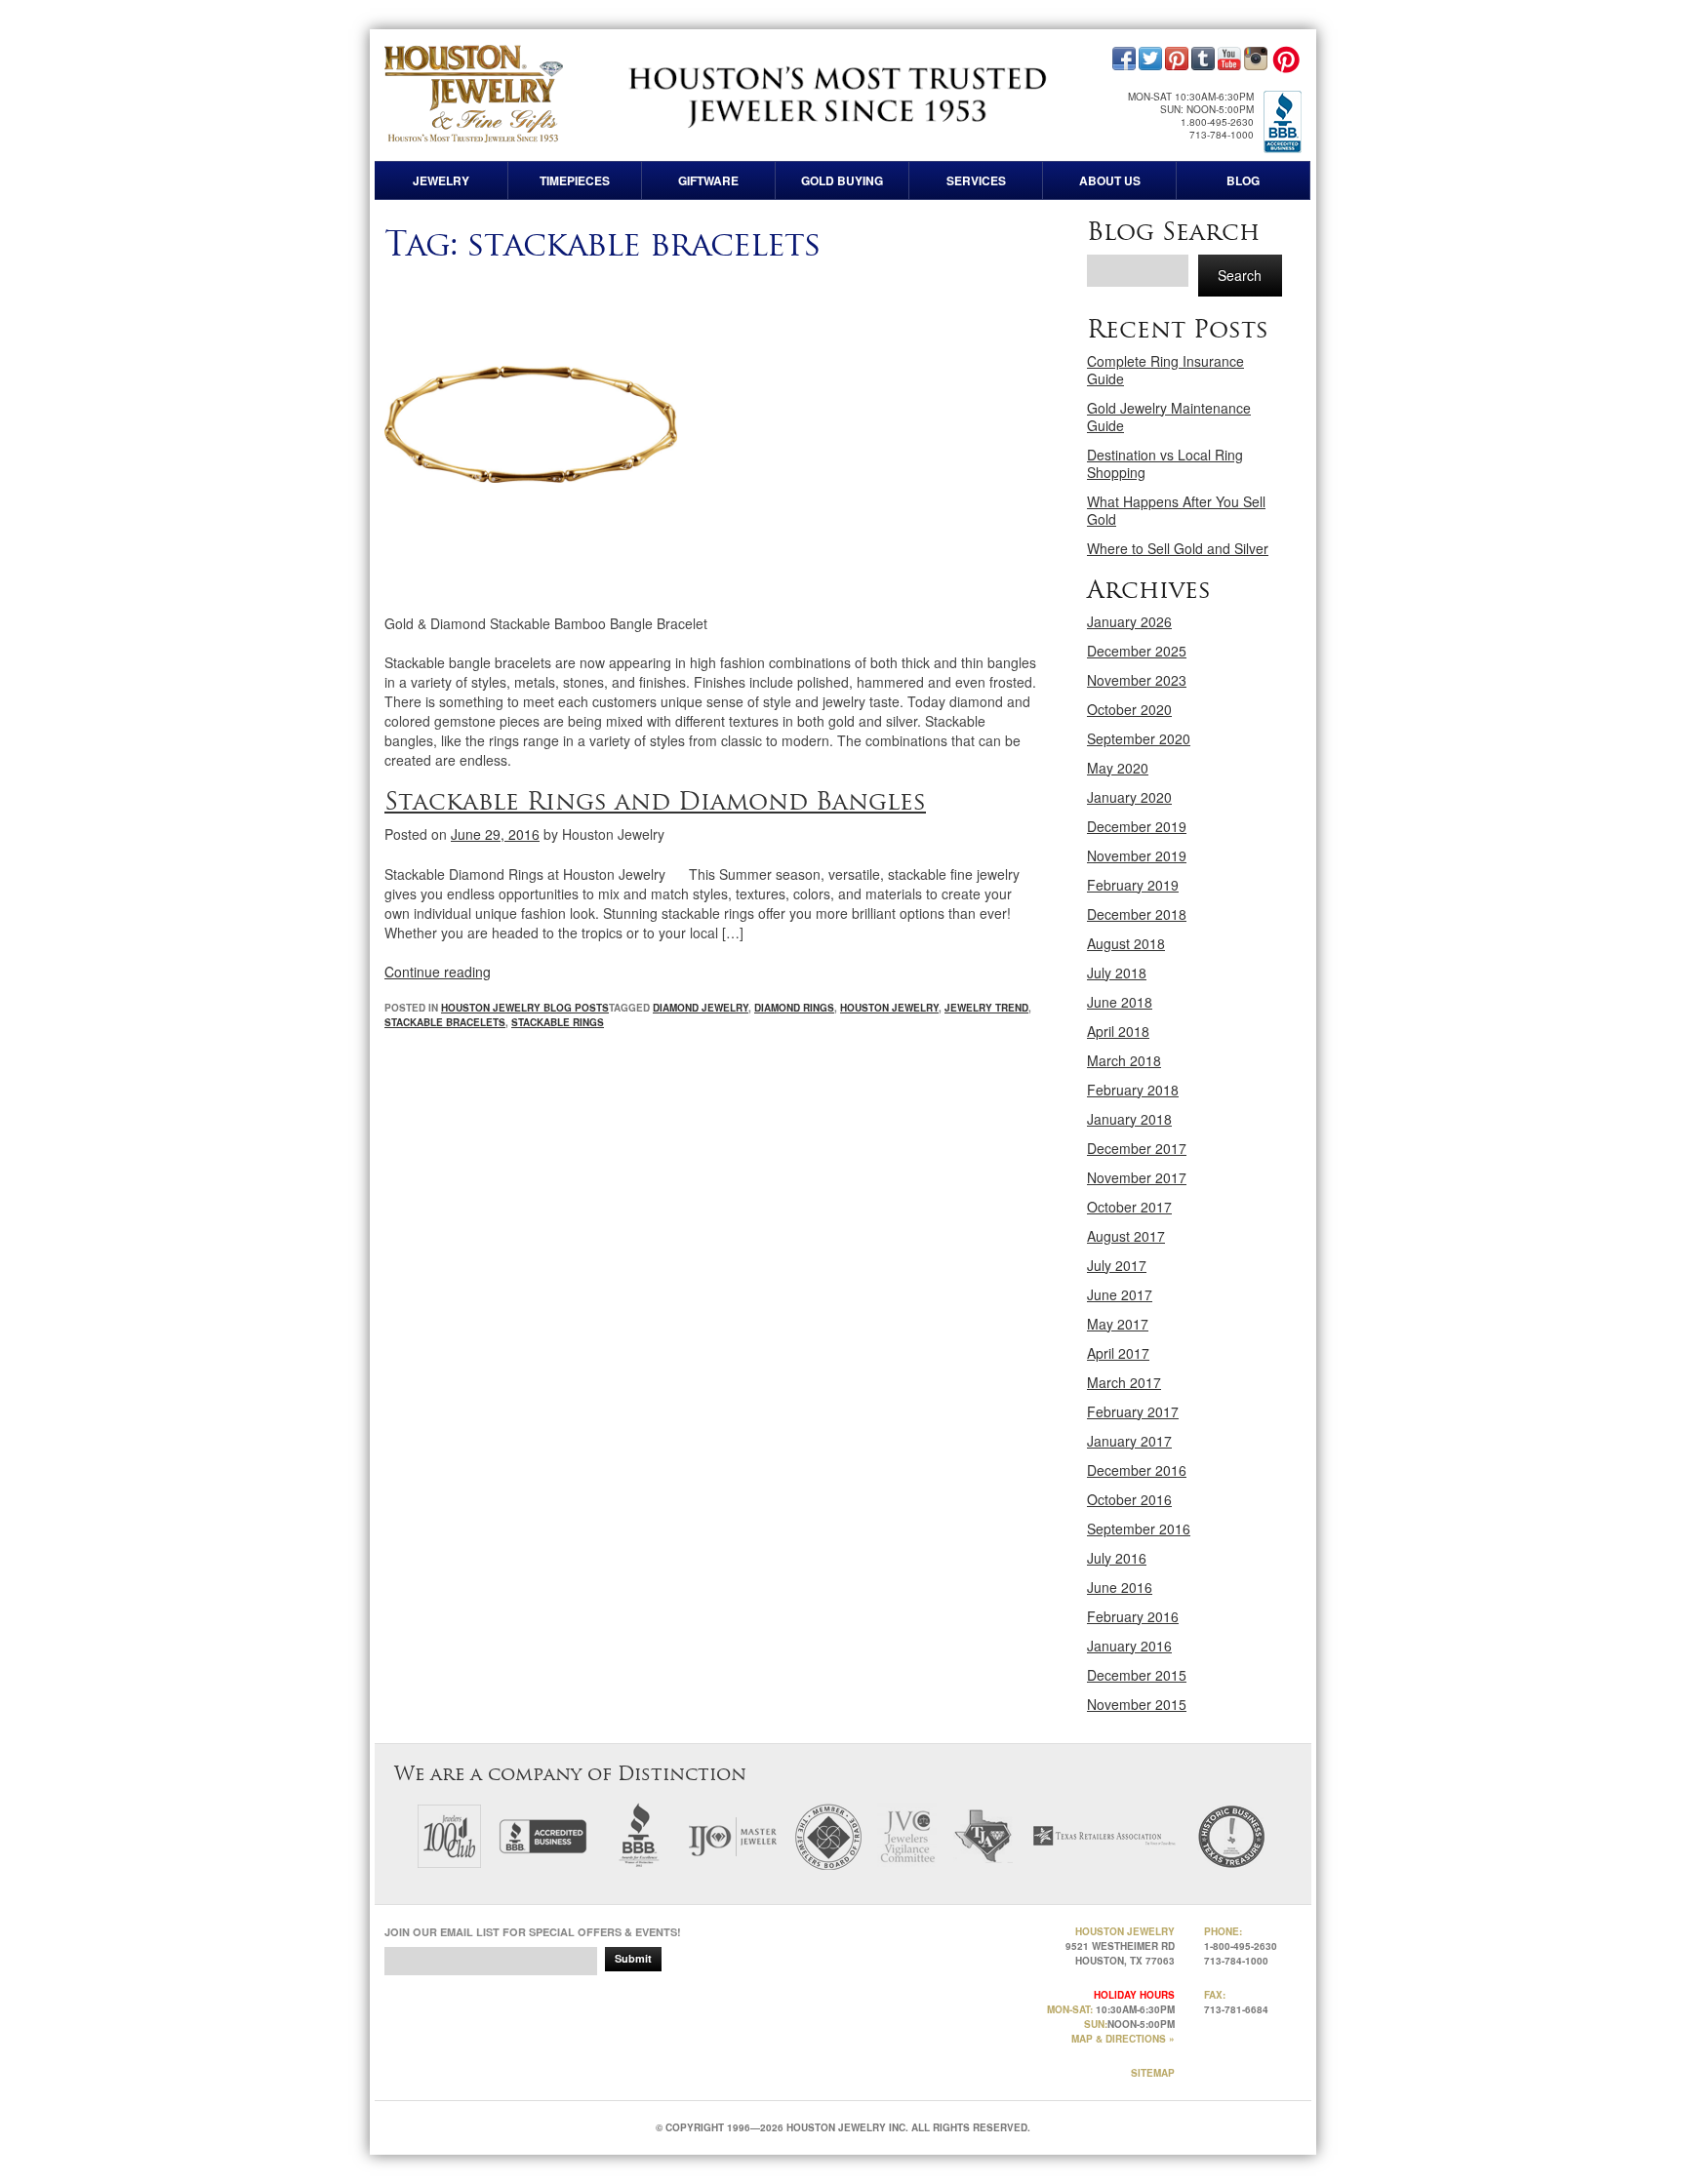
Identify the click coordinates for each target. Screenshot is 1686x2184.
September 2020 (1139, 738)
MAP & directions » (1123, 2039)
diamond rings (794, 1008)
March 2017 (1124, 1382)
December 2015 (1137, 1675)
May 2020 (1118, 768)
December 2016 (1137, 1470)
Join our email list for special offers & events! (533, 1932)
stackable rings (558, 1022)
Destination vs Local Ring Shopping (1165, 463)
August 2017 (1126, 1236)
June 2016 (1120, 1587)
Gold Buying (842, 180)
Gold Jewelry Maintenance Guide (1169, 417)
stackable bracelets (445, 1022)
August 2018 (1126, 943)
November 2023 (1137, 680)
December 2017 (1137, 1148)
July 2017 (1117, 1265)
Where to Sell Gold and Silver (1178, 548)
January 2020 (1129, 797)
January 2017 (1129, 1441)
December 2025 (1137, 651)
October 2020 (1129, 709)
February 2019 (1133, 885)
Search (1240, 275)
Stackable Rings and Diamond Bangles (655, 801)
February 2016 (1133, 1616)
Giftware (708, 180)
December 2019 (1137, 826)
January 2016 (1129, 1646)
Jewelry (441, 180)
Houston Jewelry (889, 1008)
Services (976, 180)
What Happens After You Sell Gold (1176, 510)
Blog (1243, 180)
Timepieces (575, 180)
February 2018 (1133, 1090)
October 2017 (1129, 1207)
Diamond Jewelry (701, 1008)
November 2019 (1137, 855)
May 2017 (1118, 1324)
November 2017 (1137, 1177)
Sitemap (1153, 2073)
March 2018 (1124, 1060)
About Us (1110, 180)
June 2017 (1120, 1294)
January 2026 (1129, 621)
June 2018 (1120, 1002)
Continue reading (438, 972)
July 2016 (1117, 1558)
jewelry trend (986, 1008)
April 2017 (1118, 1353)
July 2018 (1117, 973)
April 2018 (1118, 1031)
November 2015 (1137, 1704)
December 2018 (1137, 914)
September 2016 (1139, 1529)
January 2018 (1129, 1119)
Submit (633, 1958)
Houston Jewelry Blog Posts (525, 1008)
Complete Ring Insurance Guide (1165, 370)
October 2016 (1129, 1499)
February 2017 (1133, 1411)
